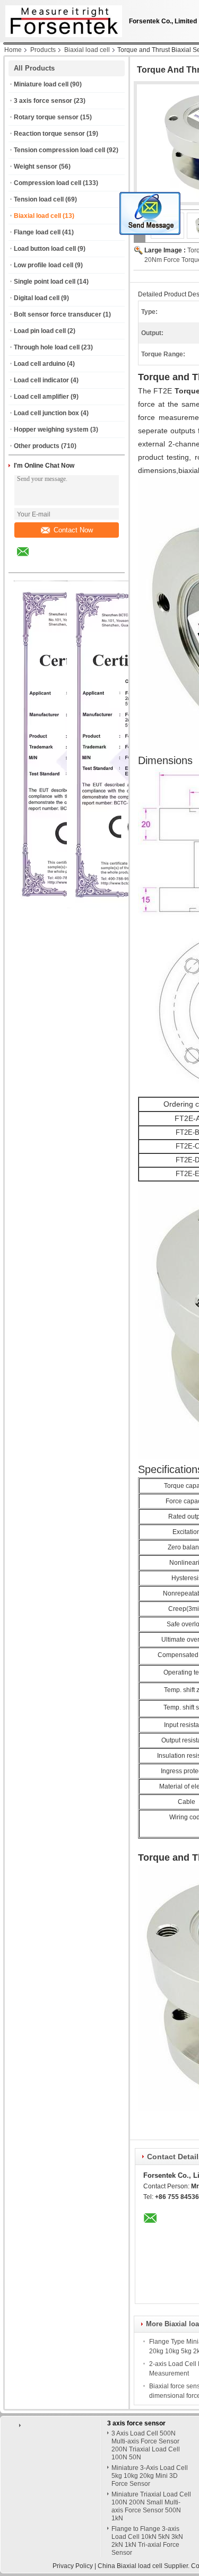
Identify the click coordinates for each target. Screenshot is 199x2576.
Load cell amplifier (41, 397)
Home (13, 50)
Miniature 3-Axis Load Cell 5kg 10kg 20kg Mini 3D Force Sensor (150, 2476)
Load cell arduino (40, 364)
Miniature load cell (41, 84)
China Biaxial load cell (130, 2566)
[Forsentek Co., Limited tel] (51, 563)
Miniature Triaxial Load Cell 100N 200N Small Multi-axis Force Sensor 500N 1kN (151, 2506)
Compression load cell (47, 183)
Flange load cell (37, 232)
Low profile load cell (44, 265)
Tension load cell (39, 199)
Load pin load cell (40, 331)
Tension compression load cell (59, 150)
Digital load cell (37, 298)
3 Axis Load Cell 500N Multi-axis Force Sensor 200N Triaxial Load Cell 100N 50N (146, 2445)
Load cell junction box (46, 413)
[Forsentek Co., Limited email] (30, 559)
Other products (37, 446)
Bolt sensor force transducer (58, 314)
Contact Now (73, 530)
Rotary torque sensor (46, 117)
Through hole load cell (47, 347)
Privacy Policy (73, 2566)
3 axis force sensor (43, 101)
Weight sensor (36, 167)
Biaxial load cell (87, 50)
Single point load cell (45, 282)
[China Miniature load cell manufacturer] (61, 19)
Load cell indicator (41, 380)
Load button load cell (45, 249)
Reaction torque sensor (49, 134)
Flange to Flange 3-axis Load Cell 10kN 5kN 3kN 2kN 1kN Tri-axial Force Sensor (147, 2541)
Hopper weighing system (51, 430)
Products (43, 50)
